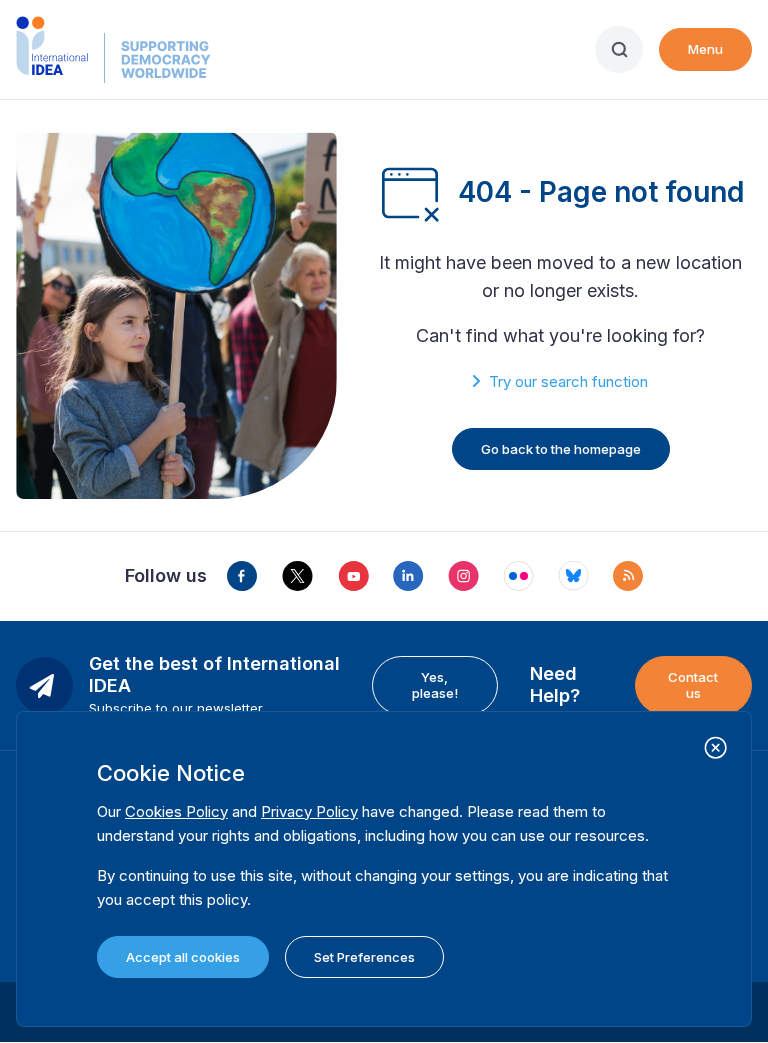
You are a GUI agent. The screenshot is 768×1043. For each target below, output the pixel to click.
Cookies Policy (176, 811)
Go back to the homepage (561, 449)
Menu (705, 49)
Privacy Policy (309, 811)
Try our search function (568, 381)
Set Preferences (364, 957)
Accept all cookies (183, 957)
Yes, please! (435, 685)
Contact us (693, 685)
